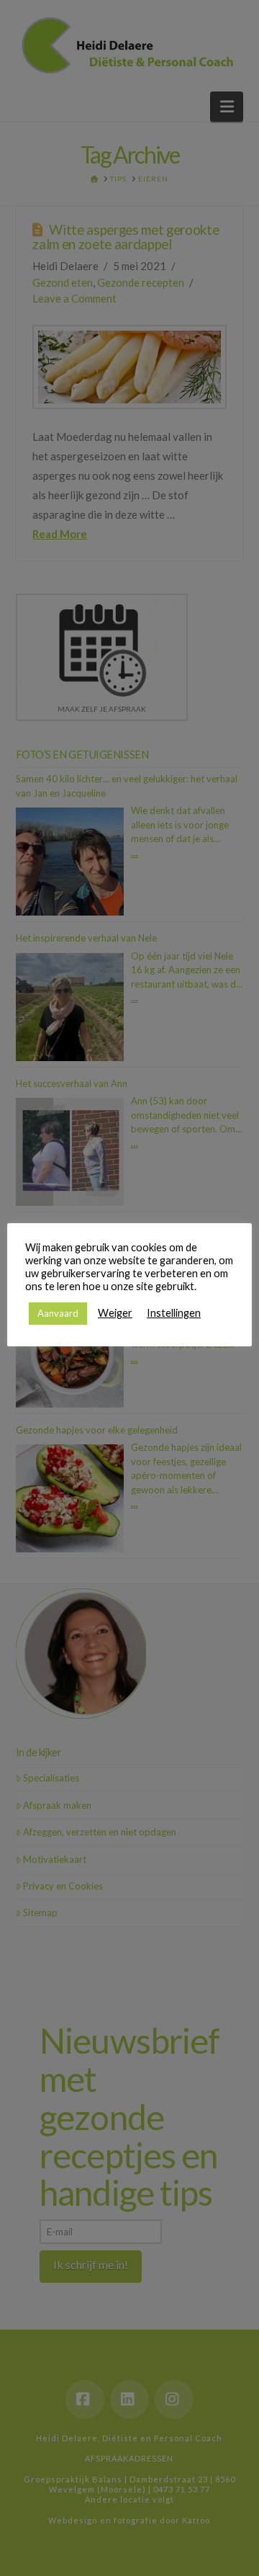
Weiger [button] (115, 1313)
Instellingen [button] (174, 1313)
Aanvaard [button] (58, 1313)
